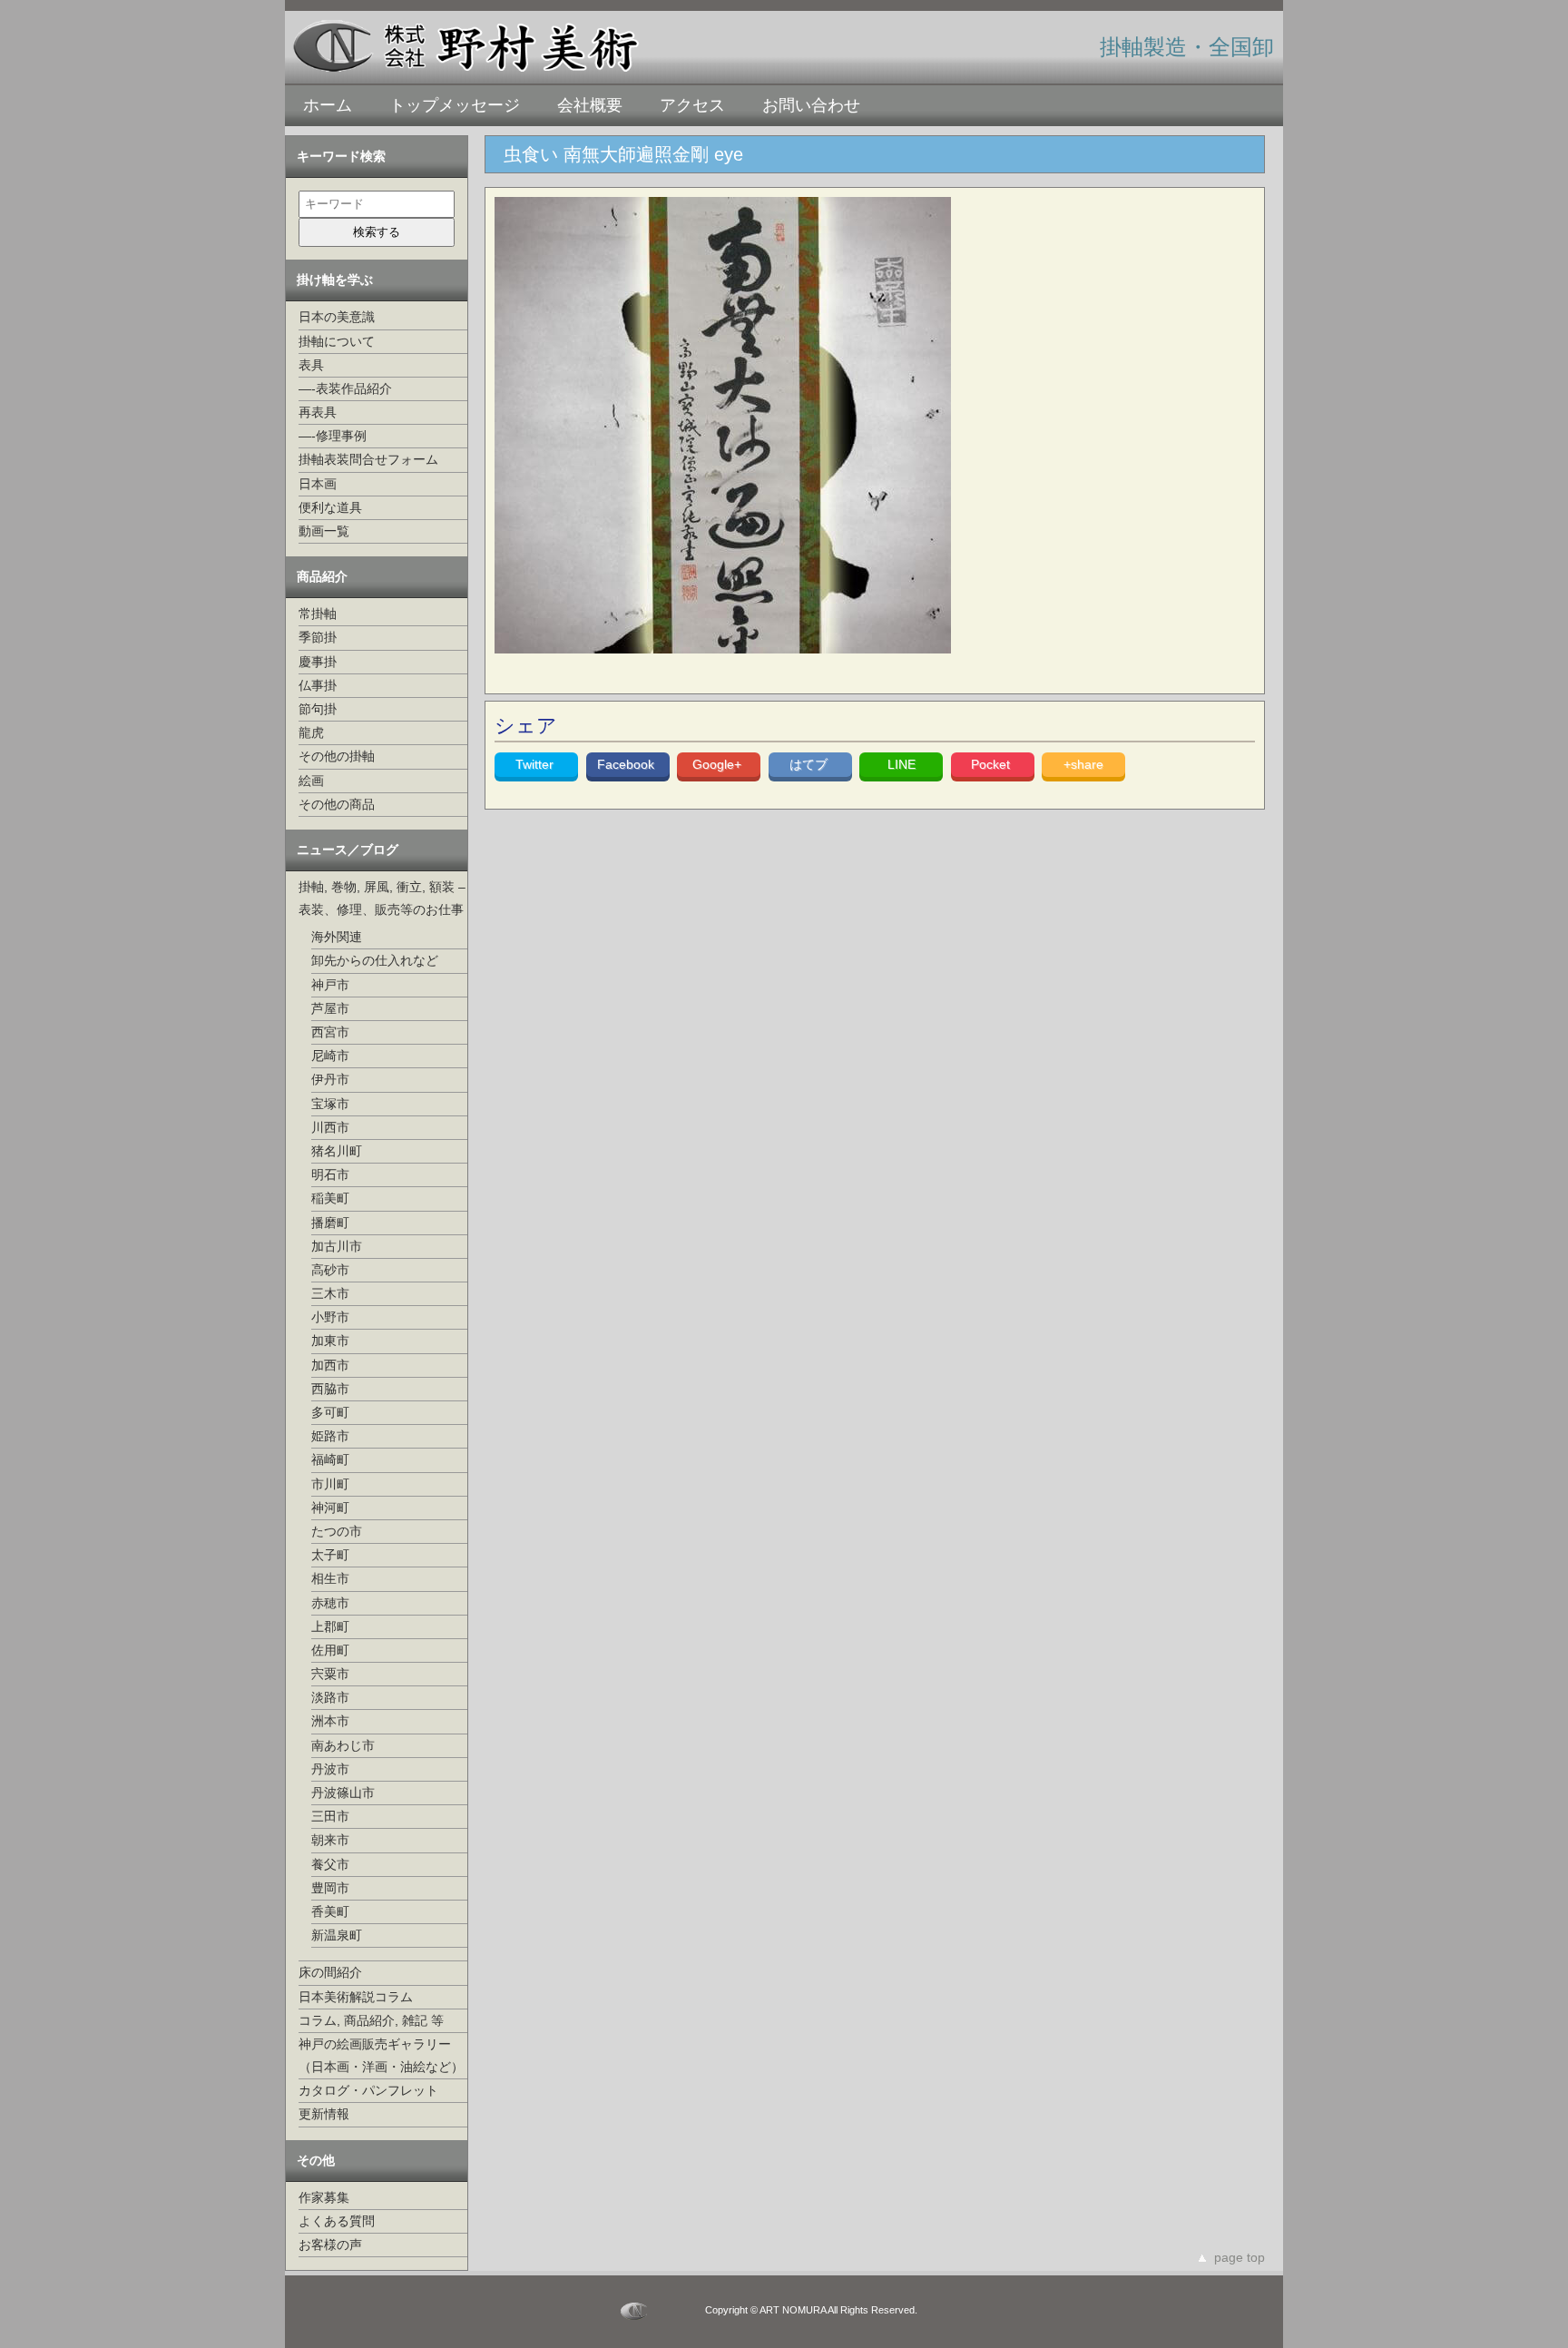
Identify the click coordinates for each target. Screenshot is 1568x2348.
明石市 (330, 1174)
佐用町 (330, 1650)
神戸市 (330, 985)
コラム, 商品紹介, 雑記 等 (371, 2020)
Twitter (536, 764)
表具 (311, 365)
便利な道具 (330, 507)
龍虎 (311, 732)
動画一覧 (324, 531)
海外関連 (337, 937)
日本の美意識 (337, 317)
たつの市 (337, 1531)
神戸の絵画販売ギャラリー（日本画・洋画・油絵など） (381, 2055)
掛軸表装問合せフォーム (368, 459)
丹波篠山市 (343, 1793)
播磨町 (330, 1223)
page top (1240, 2257)
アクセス (692, 105)
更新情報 (324, 2114)
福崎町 (330, 1459)
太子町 (330, 1555)
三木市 (330, 1293)
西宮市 (330, 1032)
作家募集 (324, 2197)
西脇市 (330, 1389)
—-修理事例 (333, 436)
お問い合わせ (811, 105)
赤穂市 (330, 1603)
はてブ (810, 764)
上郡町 (330, 1626)
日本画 (318, 484)
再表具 (318, 412)
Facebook (627, 764)
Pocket (992, 764)
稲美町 (330, 1198)
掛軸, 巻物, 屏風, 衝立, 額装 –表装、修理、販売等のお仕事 (382, 898)
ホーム (328, 105)
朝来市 (330, 1840)
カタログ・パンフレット (368, 2090)
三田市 (330, 1816)
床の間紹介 (330, 1972)
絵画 (311, 781)
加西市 (330, 1365)
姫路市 (330, 1436)
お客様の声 (330, 2245)
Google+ (719, 764)
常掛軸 (318, 614)
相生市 (330, 1578)
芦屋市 (330, 1008)
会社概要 (590, 105)
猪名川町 (337, 1151)
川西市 (330, 1127)
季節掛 (318, 637)
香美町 (330, 1911)
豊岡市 (330, 1888)
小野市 (330, 1317)
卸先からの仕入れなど (375, 960)
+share (1083, 764)
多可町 (330, 1412)
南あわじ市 (343, 1745)
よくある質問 (337, 2221)
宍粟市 (330, 1674)
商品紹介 (322, 576)
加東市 (330, 1341)
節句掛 (318, 709)
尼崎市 (330, 1056)
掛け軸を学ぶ (335, 280)
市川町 (330, 1484)
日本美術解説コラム (356, 1997)
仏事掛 (318, 685)
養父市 (330, 1864)
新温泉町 (337, 1935)
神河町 (330, 1508)
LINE (902, 764)
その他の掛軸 (337, 756)
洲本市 (330, 1721)
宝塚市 (330, 1104)
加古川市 (337, 1246)
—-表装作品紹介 (345, 388)
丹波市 (330, 1769)
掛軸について (337, 341)
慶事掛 (318, 662)
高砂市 (330, 1270)
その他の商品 (337, 804)
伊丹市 (330, 1079)
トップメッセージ (455, 105)
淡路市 (330, 1697)
